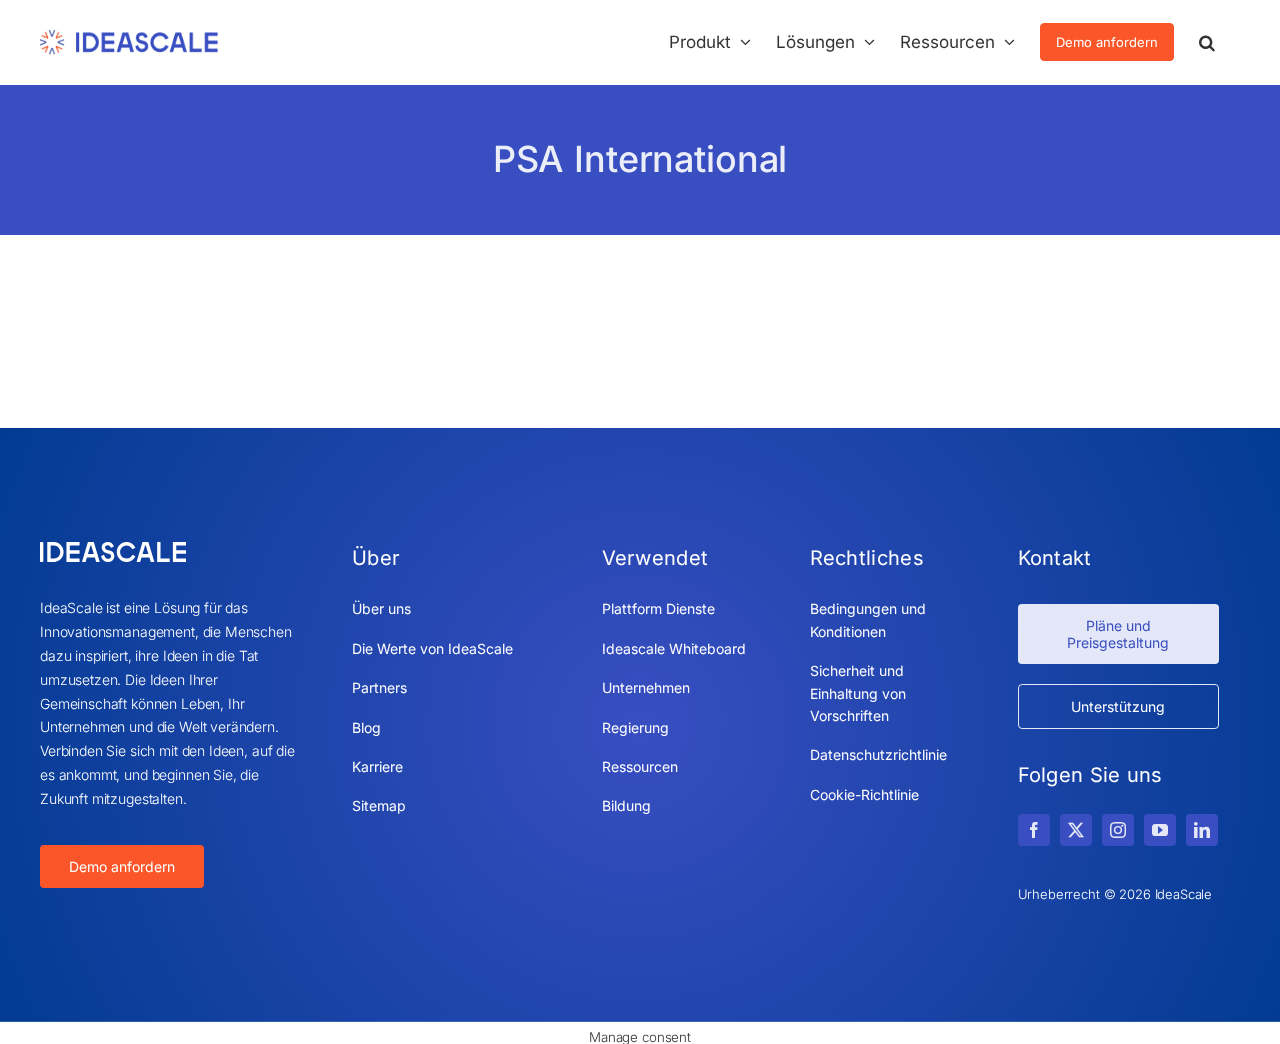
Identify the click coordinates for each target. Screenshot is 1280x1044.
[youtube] (1160, 830)
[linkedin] (1202, 830)
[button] (1207, 42)
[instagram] (1118, 830)
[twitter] (1076, 830)
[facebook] (1034, 830)
